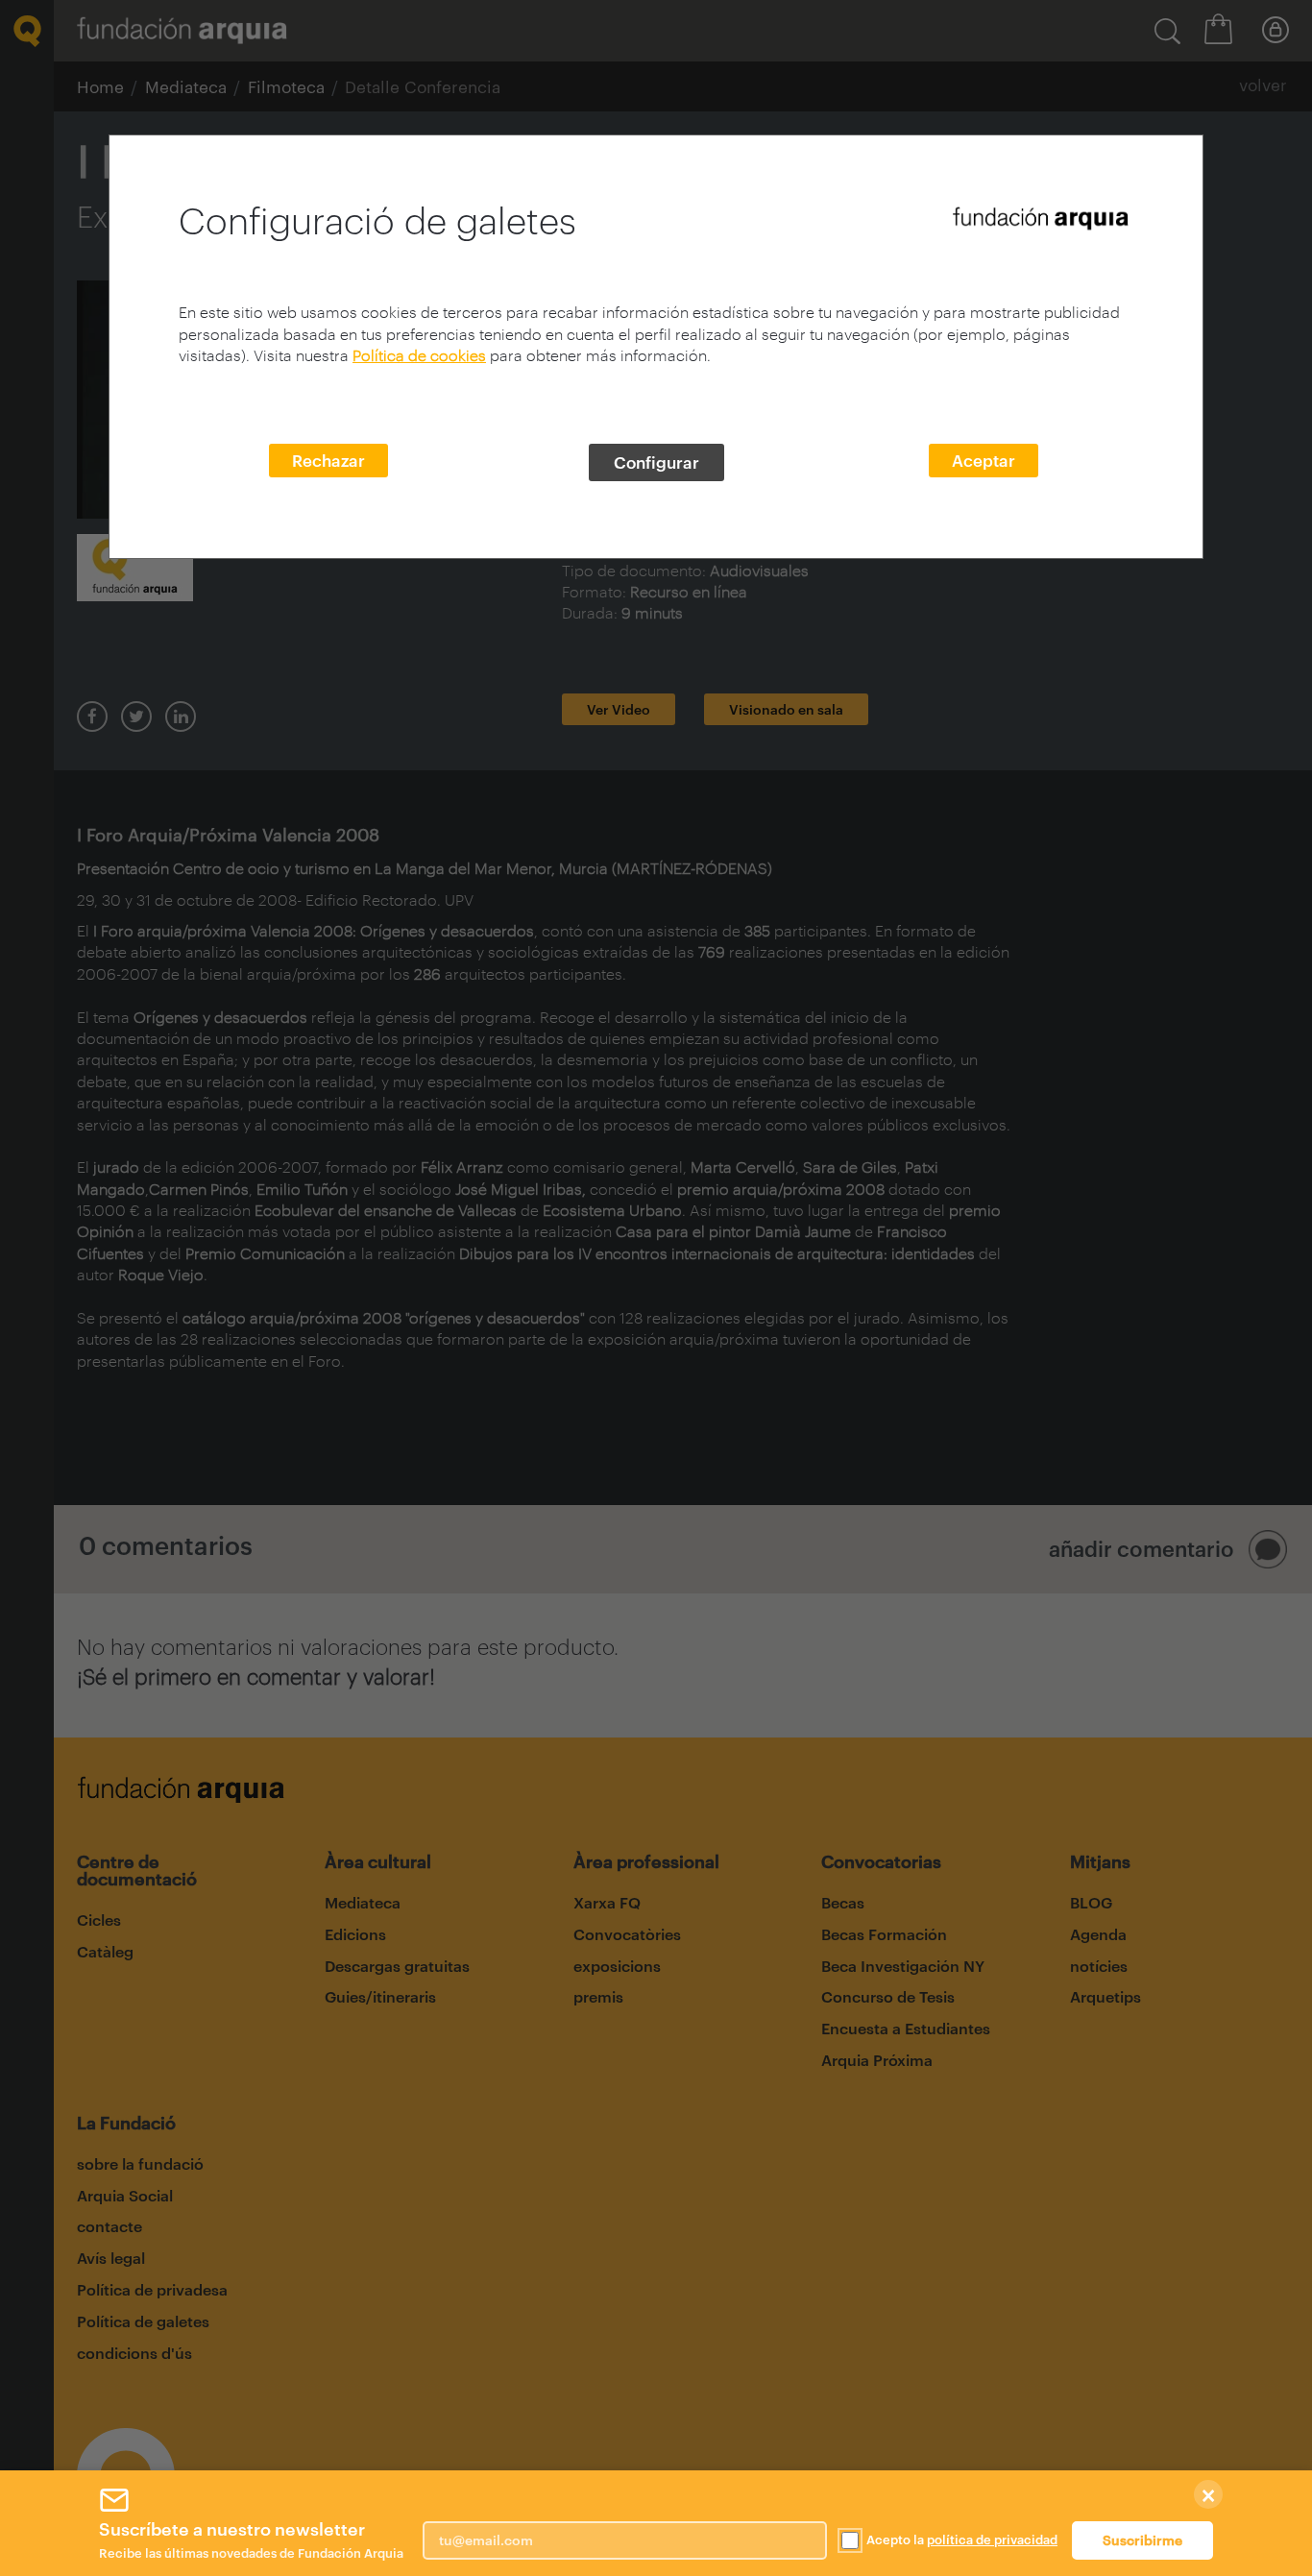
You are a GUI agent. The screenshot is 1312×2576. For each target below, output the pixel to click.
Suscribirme (1142, 2540)
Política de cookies (419, 355)
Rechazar (328, 460)
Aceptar (984, 460)
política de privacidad (992, 2540)
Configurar (656, 462)
